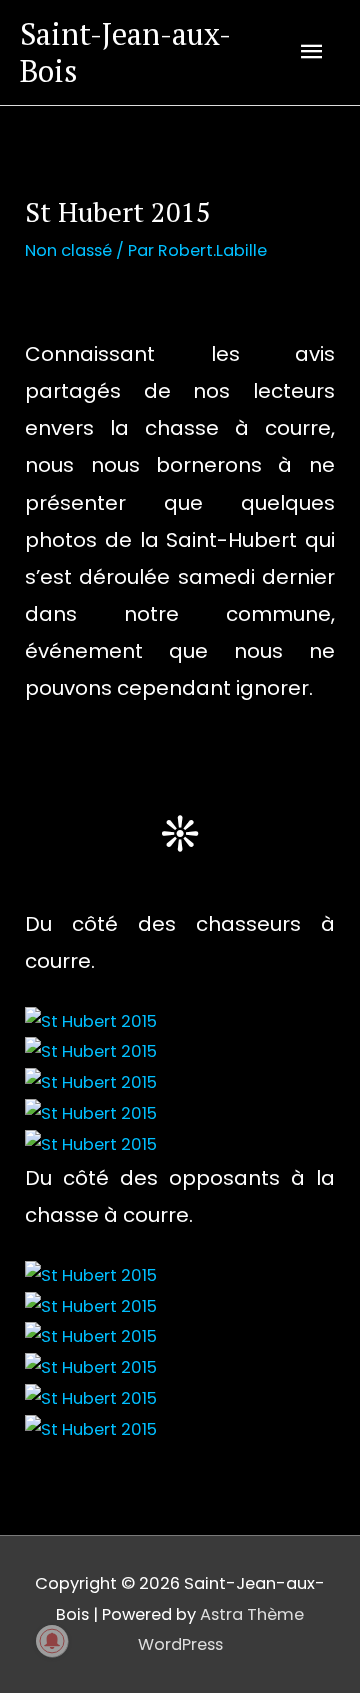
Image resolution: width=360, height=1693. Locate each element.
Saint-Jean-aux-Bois (125, 52)
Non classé (68, 250)
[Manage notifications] (52, 1641)
